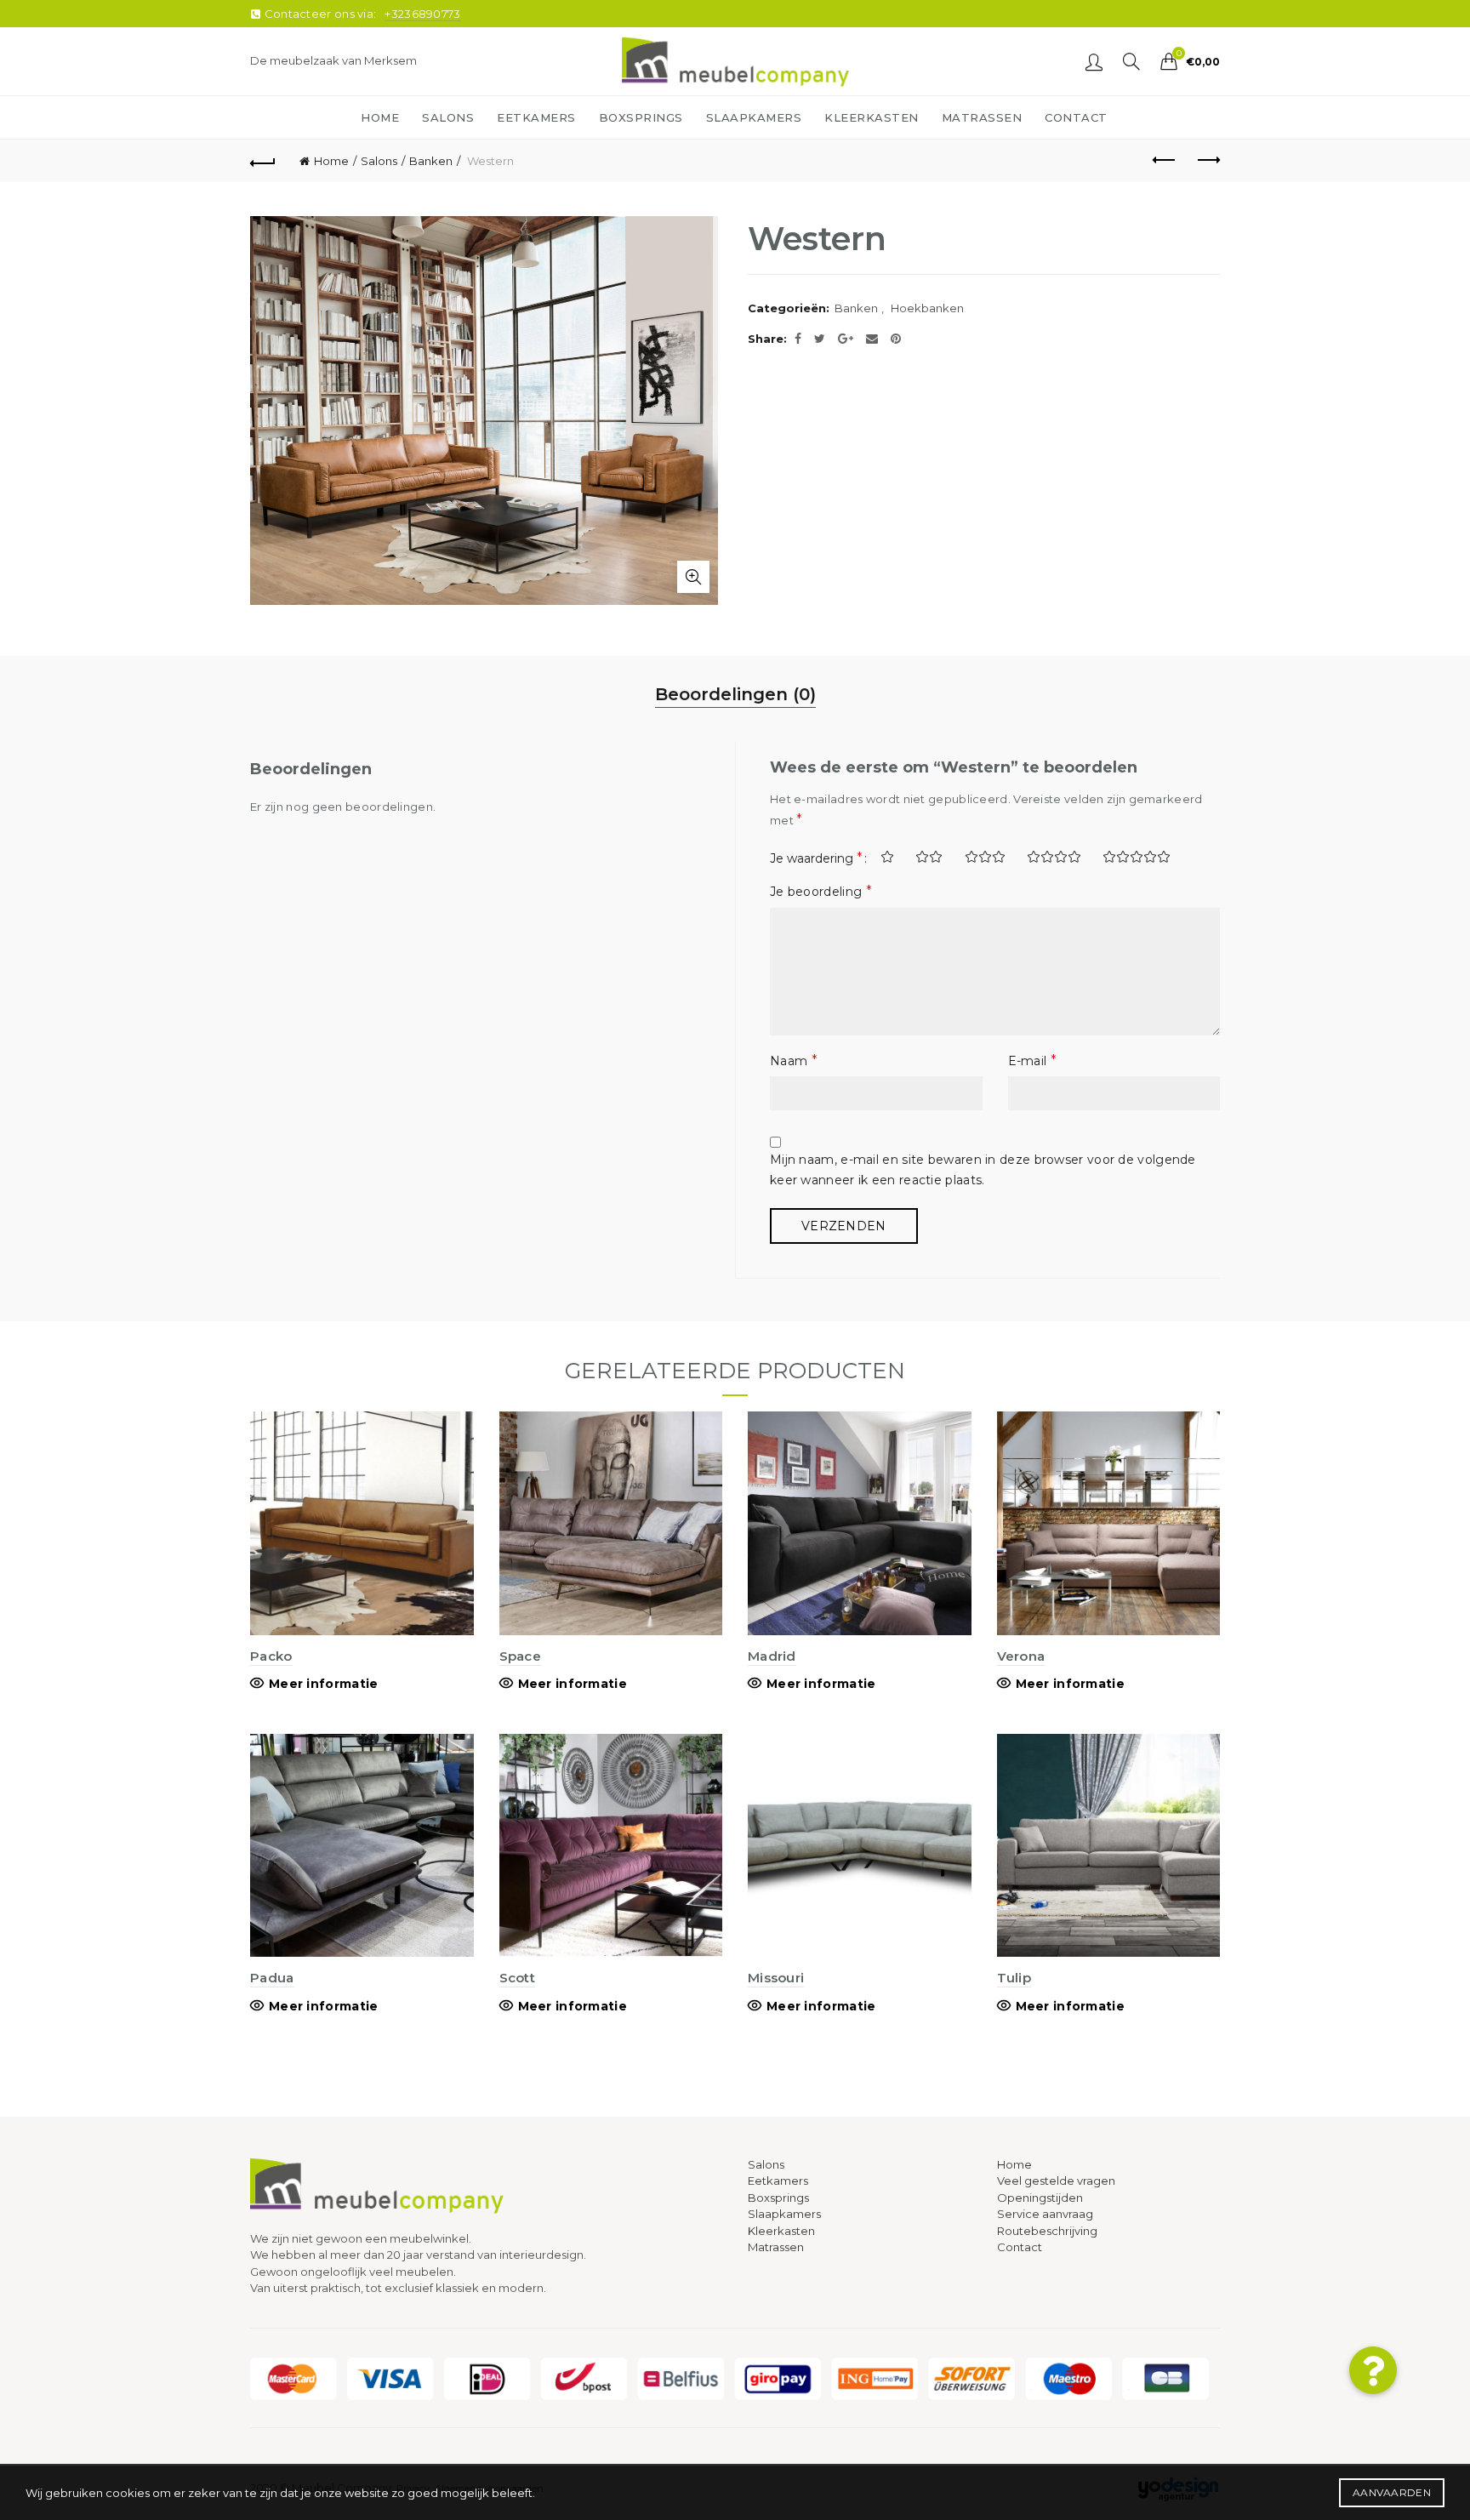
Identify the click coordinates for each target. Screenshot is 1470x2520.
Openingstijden (1040, 2198)
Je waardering (816, 858)
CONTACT (1076, 117)
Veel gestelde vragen (1056, 2181)
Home (331, 161)
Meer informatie (324, 1684)
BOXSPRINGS (641, 117)
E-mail (1032, 1060)
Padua (272, 1978)
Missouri (776, 1978)
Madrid (772, 1656)
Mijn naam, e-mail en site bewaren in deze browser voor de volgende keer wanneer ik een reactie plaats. (983, 1170)
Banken (431, 161)
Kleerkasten (781, 2231)
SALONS (448, 117)
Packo (271, 1656)
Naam (794, 1060)
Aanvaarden (1392, 2492)
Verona (1021, 1656)
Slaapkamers (784, 2214)
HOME (380, 117)
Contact (1020, 2247)
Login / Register (1094, 61)
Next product (1207, 161)
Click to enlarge (693, 577)
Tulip (1014, 1978)
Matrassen (776, 2247)
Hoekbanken (927, 308)
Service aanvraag (1045, 2214)
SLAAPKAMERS (754, 117)
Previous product (1165, 161)
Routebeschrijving (1047, 2231)
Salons (379, 161)
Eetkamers (778, 2181)
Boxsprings (778, 2198)
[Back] (263, 161)
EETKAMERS (536, 117)
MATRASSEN (982, 117)
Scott (518, 1978)
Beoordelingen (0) (735, 694)
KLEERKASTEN (872, 117)
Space (521, 1656)
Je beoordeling (821, 891)
